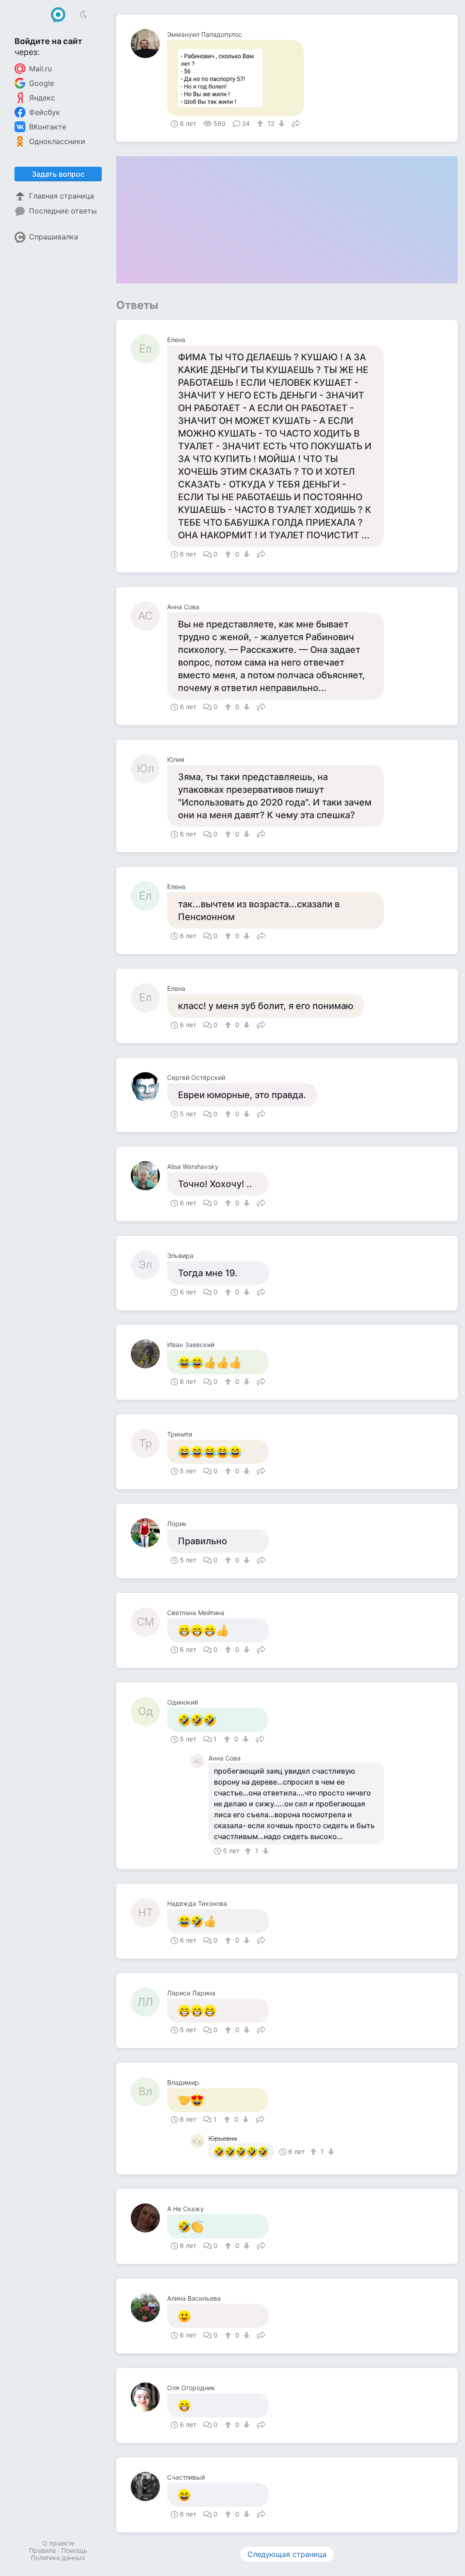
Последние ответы (63, 211)
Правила (42, 2550)
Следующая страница (287, 2554)
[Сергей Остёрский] (149, 1087)
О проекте (58, 2543)
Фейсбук (45, 112)
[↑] (261, 124)
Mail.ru (40, 69)
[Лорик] (149, 1533)
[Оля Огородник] (149, 2397)
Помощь (74, 2550)
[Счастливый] (149, 2486)
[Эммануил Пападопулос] (149, 44)
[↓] (280, 124)
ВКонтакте (48, 127)
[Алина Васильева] (149, 2307)
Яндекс (42, 98)
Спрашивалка (54, 237)
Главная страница (62, 196)
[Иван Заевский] (149, 1354)
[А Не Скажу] (149, 2218)
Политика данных (58, 2558)
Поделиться (296, 123)
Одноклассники (57, 141)
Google (42, 83)
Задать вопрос (58, 174)
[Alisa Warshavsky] (149, 1176)
